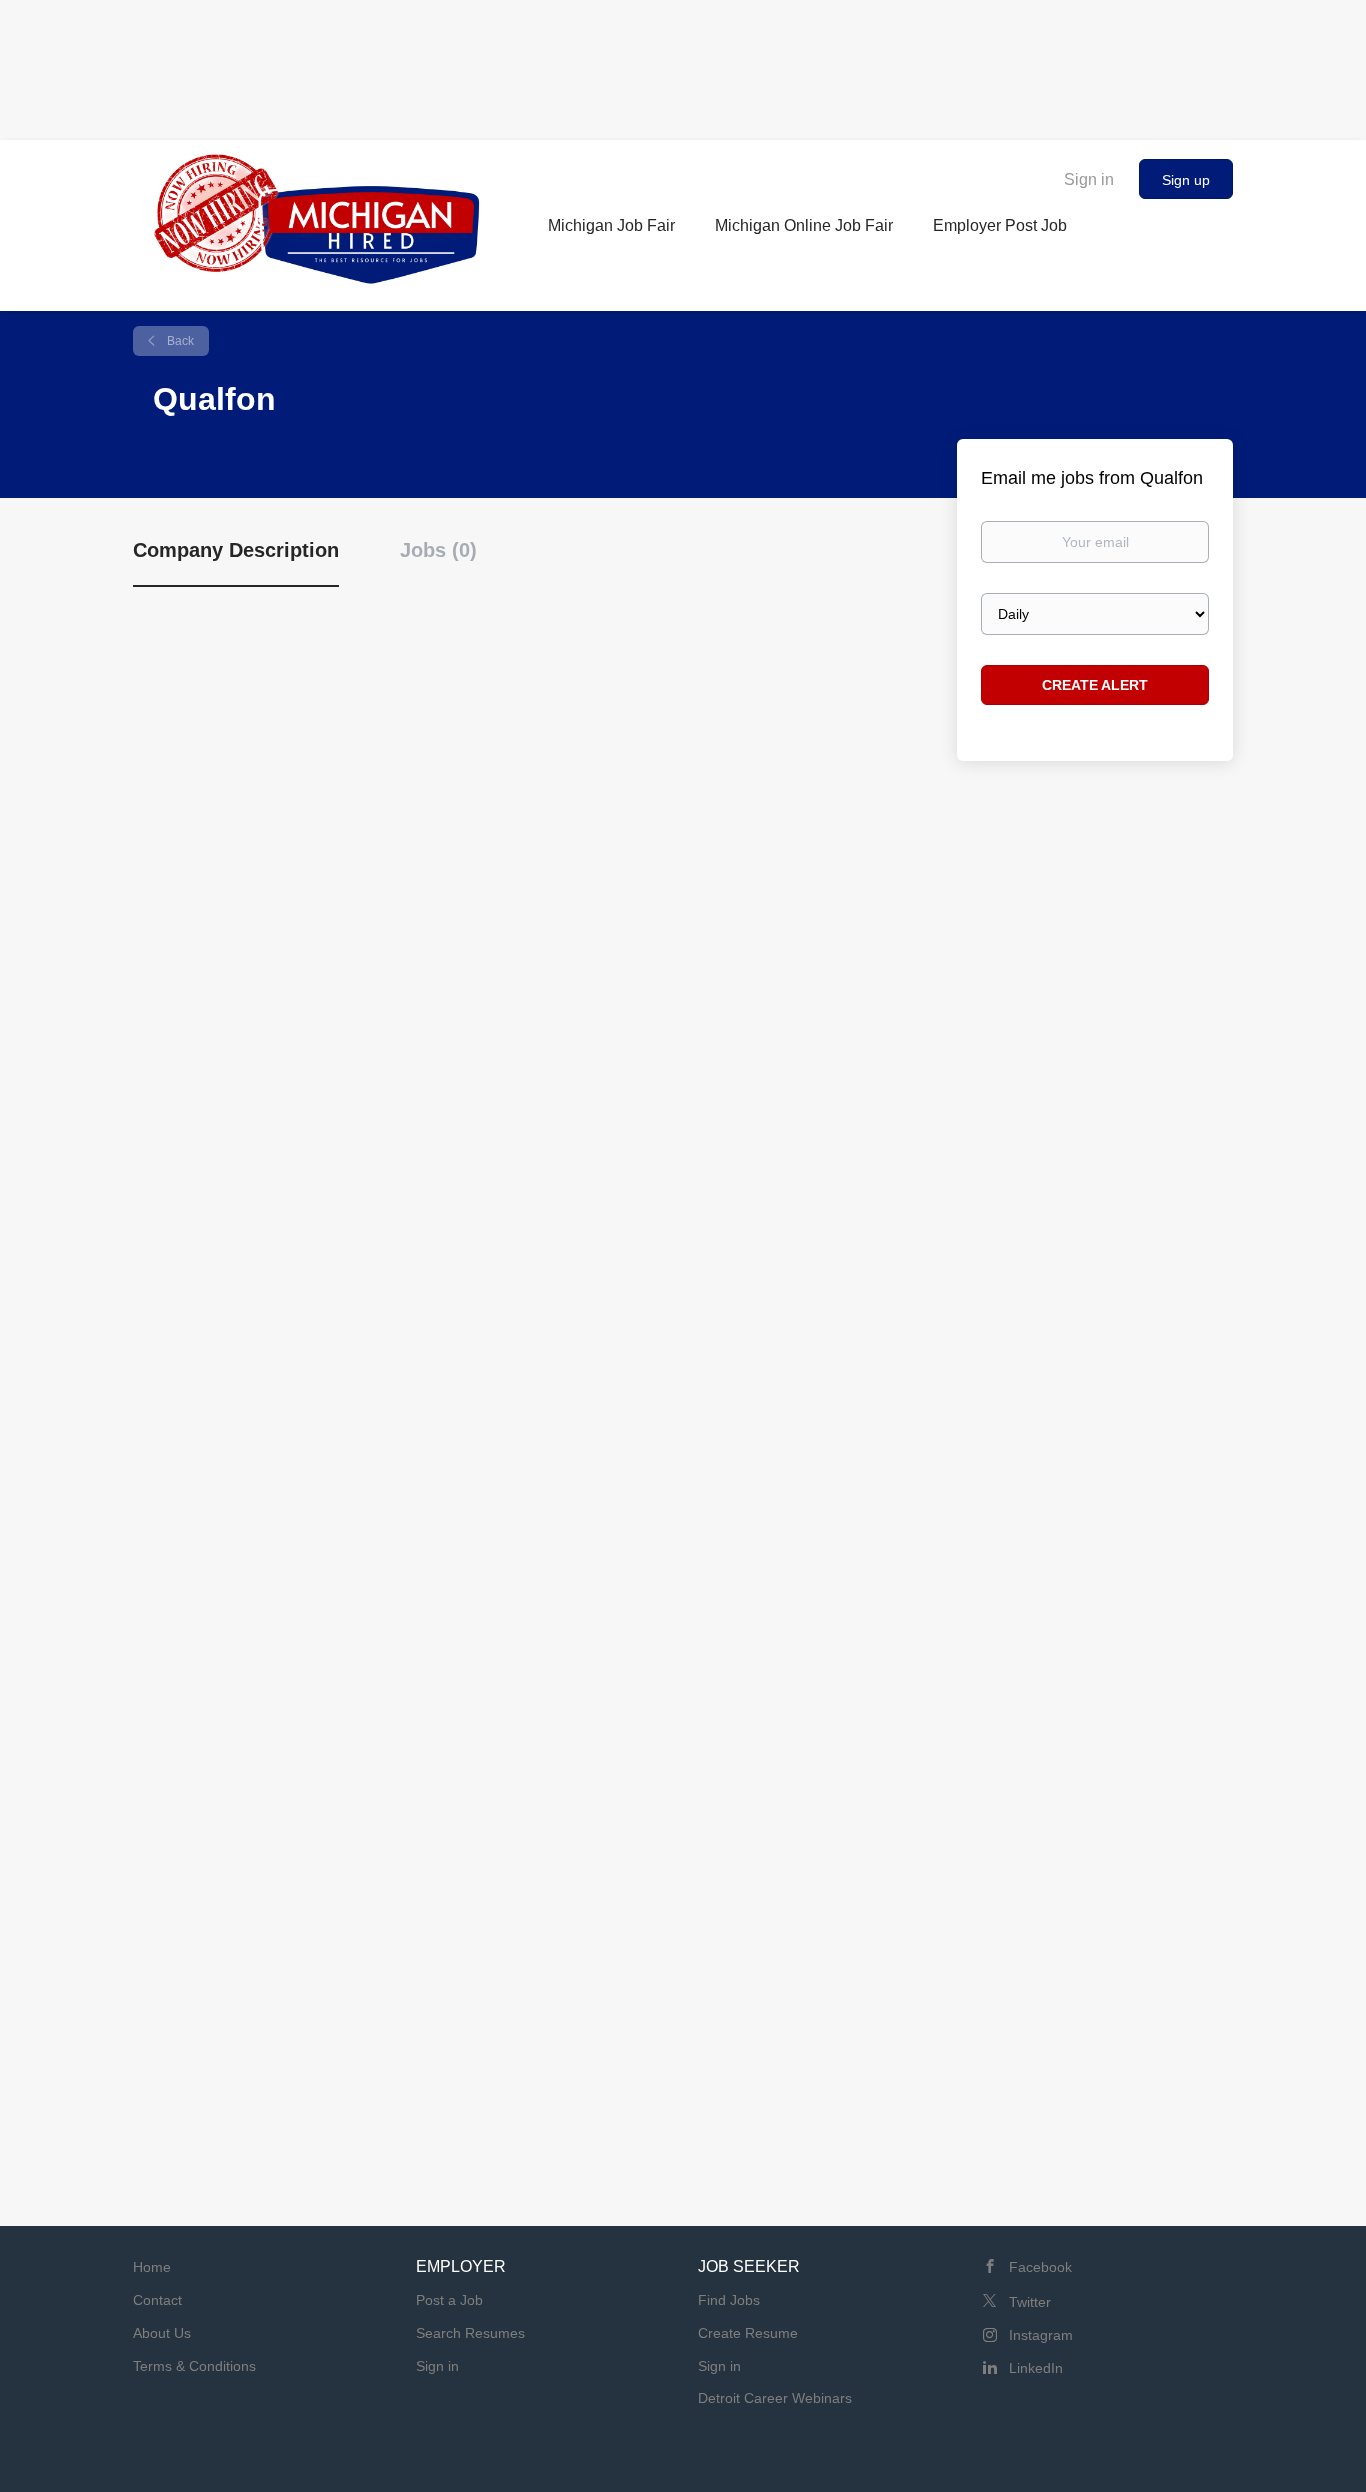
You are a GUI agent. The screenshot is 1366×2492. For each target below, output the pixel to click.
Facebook (1040, 2267)
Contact (157, 2300)
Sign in (1089, 179)
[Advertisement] (683, 65)
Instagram (1041, 2335)
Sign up (1186, 180)
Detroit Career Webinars (775, 2398)
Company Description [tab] (236, 550)
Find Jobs (729, 2300)
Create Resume (748, 2333)
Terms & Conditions (194, 2366)
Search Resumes (470, 2333)
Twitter (1030, 2302)
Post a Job (449, 2300)
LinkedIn (1036, 2368)
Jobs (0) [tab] (438, 550)
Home (152, 2267)
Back (179, 341)
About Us (162, 2333)
